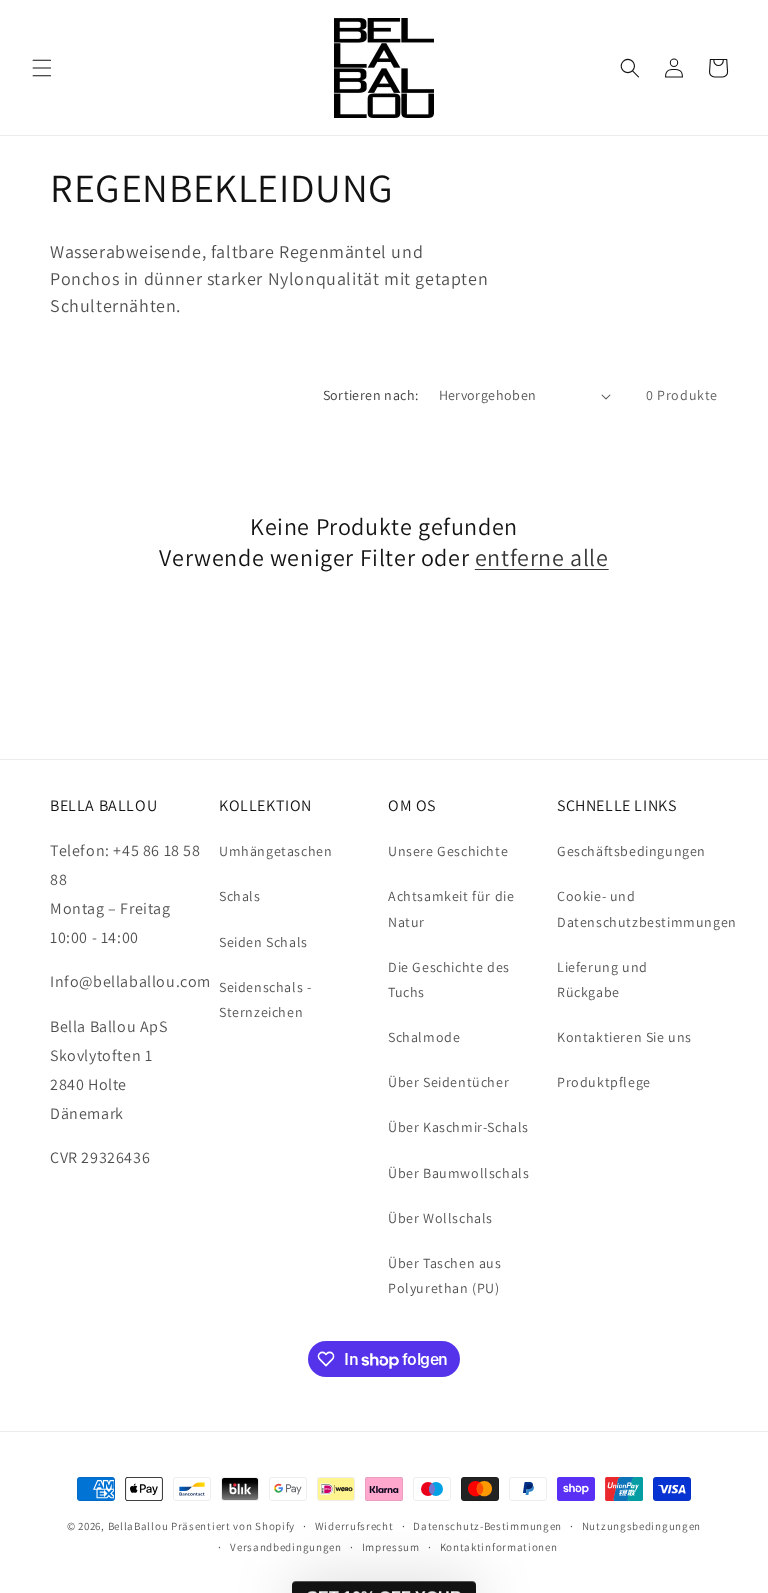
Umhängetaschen (275, 851)
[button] (42, 68)
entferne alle (542, 557)
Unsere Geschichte (448, 851)
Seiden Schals (263, 942)
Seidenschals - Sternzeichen (265, 999)
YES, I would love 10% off (411, 1443)
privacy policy (428, 1498)
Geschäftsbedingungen (631, 851)
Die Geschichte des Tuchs (449, 979)
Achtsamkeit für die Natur (451, 908)
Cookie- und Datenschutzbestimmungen (647, 908)
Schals (240, 896)
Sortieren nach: (371, 395)
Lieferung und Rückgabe (602, 979)
